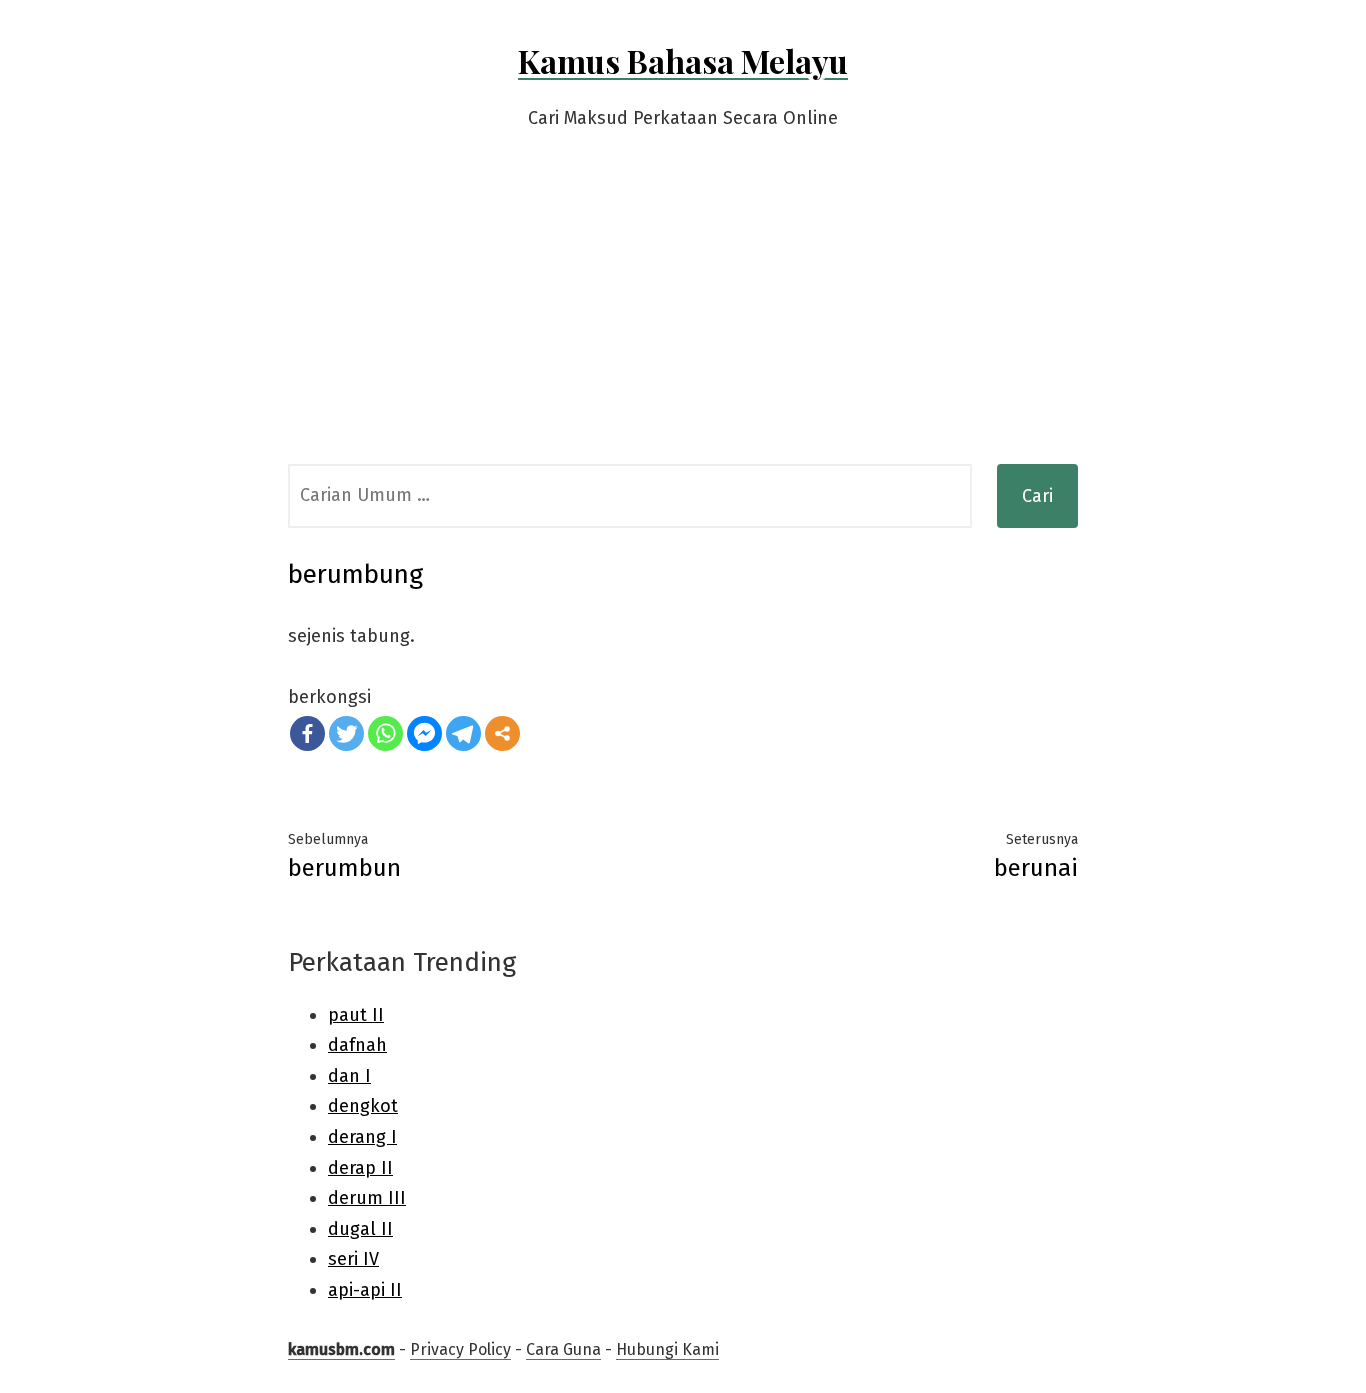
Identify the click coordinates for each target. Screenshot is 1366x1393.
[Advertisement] (683, 314)
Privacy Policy (460, 1349)
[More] (502, 733)
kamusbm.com (341, 1349)
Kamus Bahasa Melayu (683, 60)
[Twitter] (346, 733)
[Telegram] (463, 733)
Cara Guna (563, 1349)
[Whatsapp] (385, 733)
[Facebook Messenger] (424, 733)
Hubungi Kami (667, 1349)
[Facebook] (307, 733)
